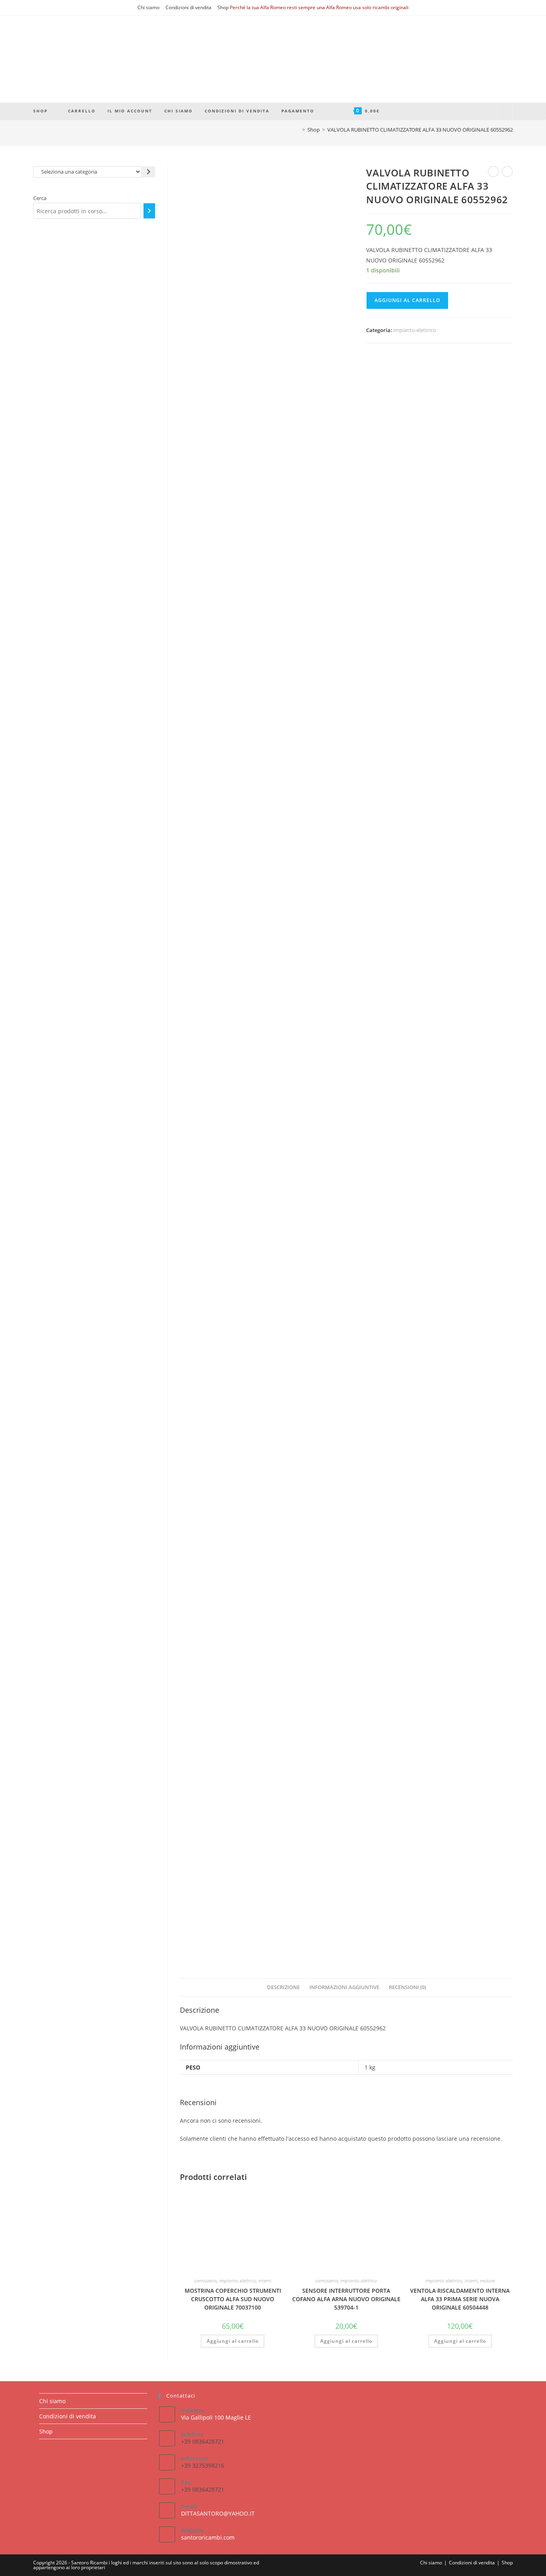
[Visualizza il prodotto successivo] (507, 172)
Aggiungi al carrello (407, 300)
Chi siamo (148, 7)
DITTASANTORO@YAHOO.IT (218, 2513)
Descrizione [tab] (283, 1987)
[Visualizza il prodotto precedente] (493, 172)
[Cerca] (149, 211)
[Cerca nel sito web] (504, 111)
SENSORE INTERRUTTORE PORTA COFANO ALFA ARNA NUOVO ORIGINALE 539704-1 (346, 2299)
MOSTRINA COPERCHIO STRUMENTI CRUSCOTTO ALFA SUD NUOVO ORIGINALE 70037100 (233, 2299)
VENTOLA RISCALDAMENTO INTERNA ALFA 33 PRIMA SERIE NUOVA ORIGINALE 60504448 (460, 2299)
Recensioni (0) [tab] (408, 1987)
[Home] (298, 130)
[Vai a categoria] (148, 172)
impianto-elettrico (415, 330)
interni (265, 2281)
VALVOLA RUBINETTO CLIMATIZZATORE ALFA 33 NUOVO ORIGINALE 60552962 (420, 130)
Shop (223, 7)
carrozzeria (205, 2281)
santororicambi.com (208, 2537)
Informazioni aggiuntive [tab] (344, 1987)
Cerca (40, 198)
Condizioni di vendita (188, 7)
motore (487, 2281)
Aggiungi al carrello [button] (233, 2341)
